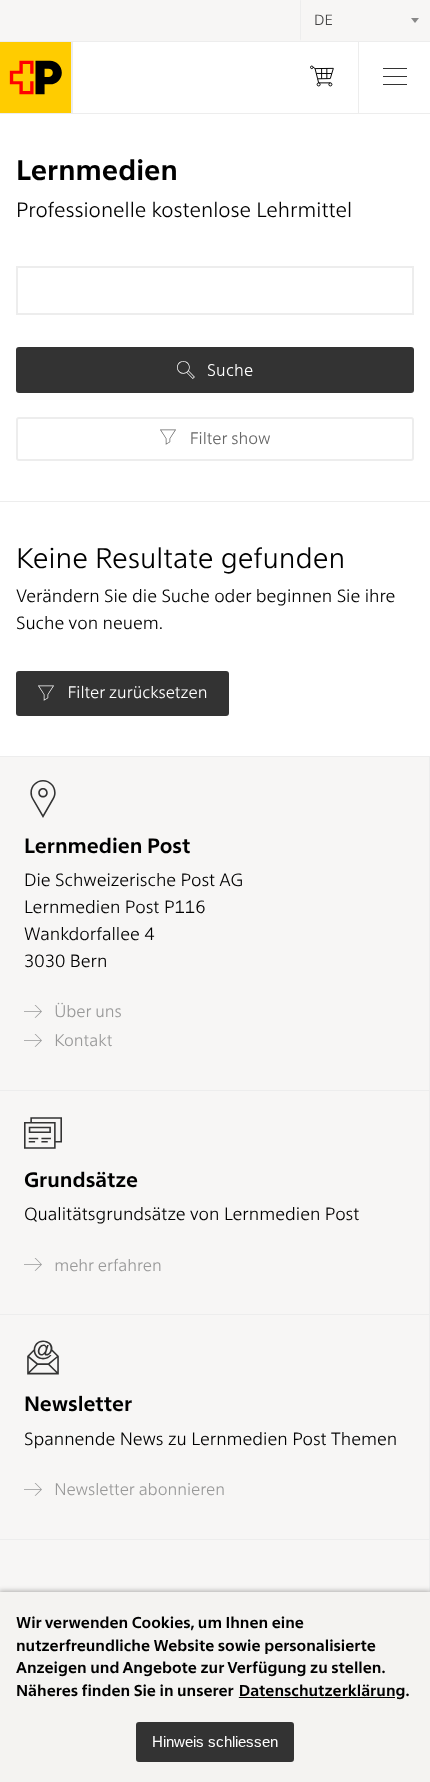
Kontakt (81, 1040)
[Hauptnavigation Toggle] (394, 77)
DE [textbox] (323, 20)
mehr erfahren (106, 1265)
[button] (215, 1742)
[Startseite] (36, 77)
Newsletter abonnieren (137, 1489)
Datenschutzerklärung (322, 1690)
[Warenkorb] (322, 77)
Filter (227, 439)
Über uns (86, 1011)
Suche (228, 370)
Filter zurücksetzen (135, 693)
